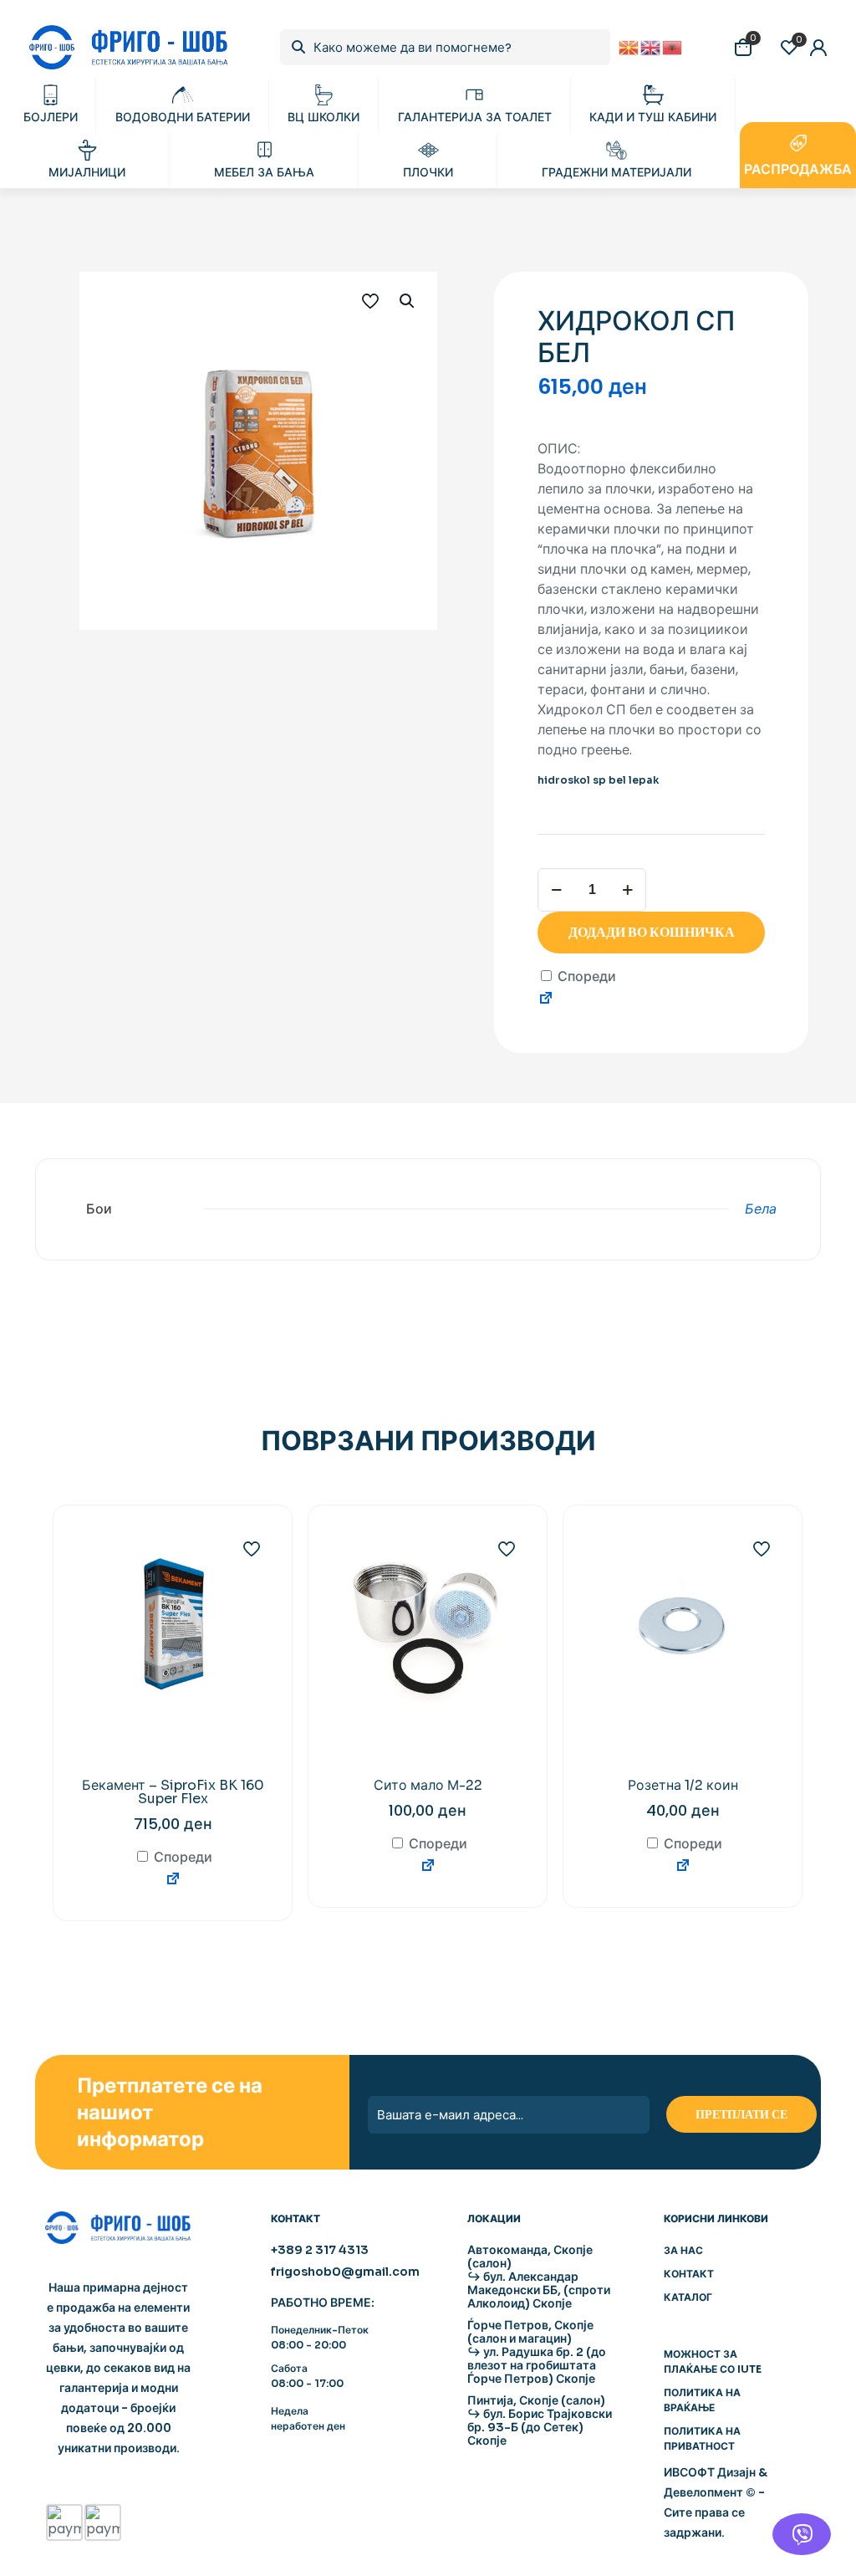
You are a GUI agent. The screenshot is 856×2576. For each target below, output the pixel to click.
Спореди (585, 976)
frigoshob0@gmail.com (345, 2272)
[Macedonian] (629, 46)
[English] (651, 46)
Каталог (688, 2297)
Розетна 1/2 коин (683, 1785)
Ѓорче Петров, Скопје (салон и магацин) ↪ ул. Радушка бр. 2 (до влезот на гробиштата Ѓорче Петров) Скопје (537, 2352)
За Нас (683, 2250)
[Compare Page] (546, 1001)
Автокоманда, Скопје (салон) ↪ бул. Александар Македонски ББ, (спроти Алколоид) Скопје (539, 2277)
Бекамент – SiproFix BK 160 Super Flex (173, 1792)
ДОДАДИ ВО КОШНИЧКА (652, 932)
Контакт (689, 2274)
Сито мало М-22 (428, 1785)
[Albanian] (673, 46)
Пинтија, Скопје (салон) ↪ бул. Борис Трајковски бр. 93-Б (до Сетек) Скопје (540, 2420)
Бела (761, 1209)
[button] (408, 301)
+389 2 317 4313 (320, 2250)
